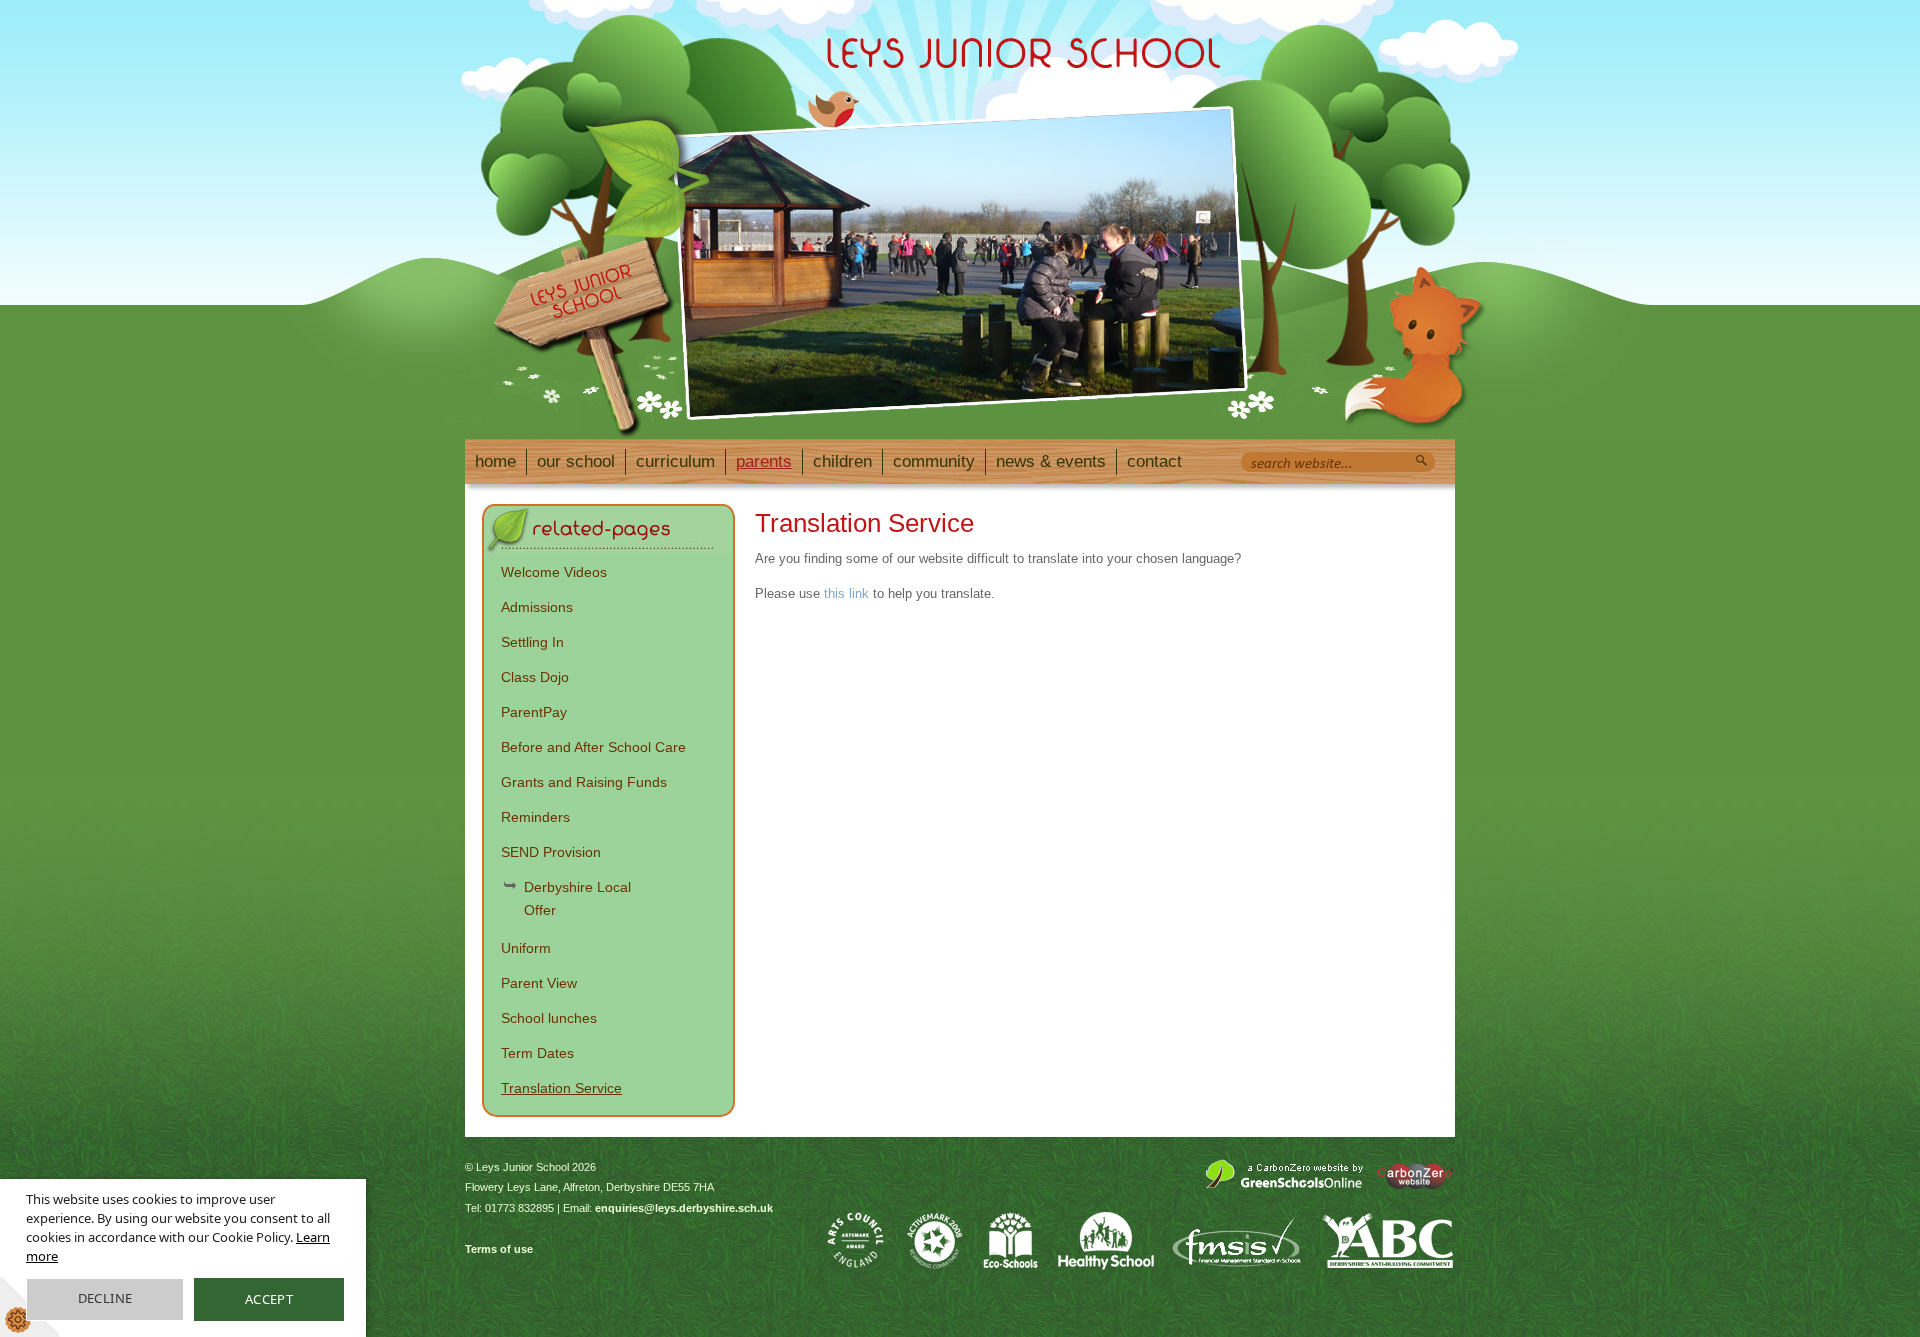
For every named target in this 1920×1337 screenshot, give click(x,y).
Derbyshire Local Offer (577, 898)
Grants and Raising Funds (584, 782)
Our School (576, 461)
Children (842, 461)
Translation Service (561, 1088)
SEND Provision (551, 852)
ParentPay (534, 712)
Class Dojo (535, 677)
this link (846, 593)
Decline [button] (105, 1298)
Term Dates (537, 1053)
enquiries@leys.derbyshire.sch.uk (684, 1208)
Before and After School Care (593, 747)
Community (934, 461)
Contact (1154, 461)
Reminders (535, 817)
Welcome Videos (554, 572)
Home (495, 461)
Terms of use (499, 1249)
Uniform (526, 948)
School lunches (549, 1018)
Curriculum (675, 461)
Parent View (539, 983)
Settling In (532, 642)
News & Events (1051, 461)
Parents (764, 461)
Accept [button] (269, 1299)
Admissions (537, 607)
